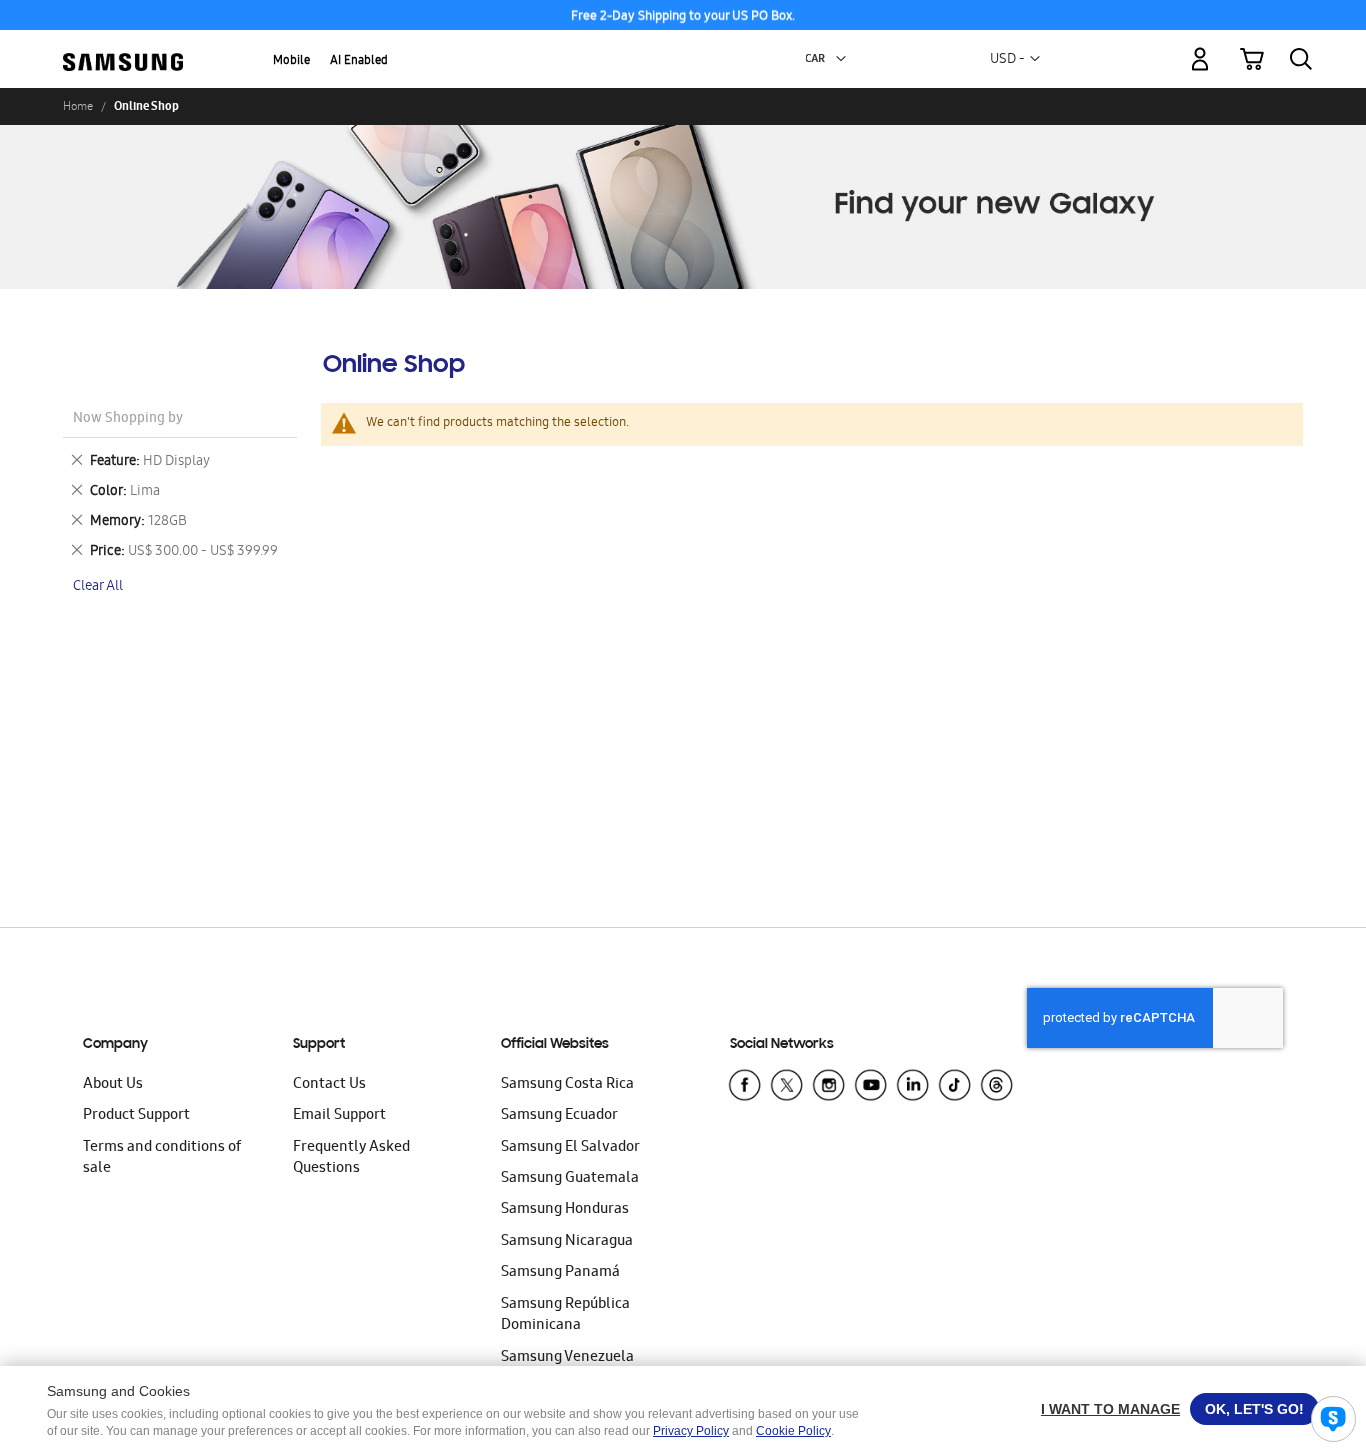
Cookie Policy (793, 1431)
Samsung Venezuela (567, 1358)
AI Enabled (359, 61)
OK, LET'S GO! (1254, 1409)
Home (78, 106)
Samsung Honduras (565, 1210)
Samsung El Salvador (570, 1148)
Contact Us (329, 1085)
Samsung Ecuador (559, 1116)
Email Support (339, 1116)
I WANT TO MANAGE (1110, 1409)
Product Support (136, 1116)
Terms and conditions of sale (162, 1158)
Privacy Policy (691, 1431)
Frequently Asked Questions (351, 1158)
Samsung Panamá (560, 1273)
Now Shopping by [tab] (128, 419)
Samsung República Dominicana (565, 1315)
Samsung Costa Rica (567, 1085)
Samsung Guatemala (570, 1179)
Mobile (291, 61)
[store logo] (123, 48)
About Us (113, 1085)
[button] (841, 59)
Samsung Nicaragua (567, 1242)
